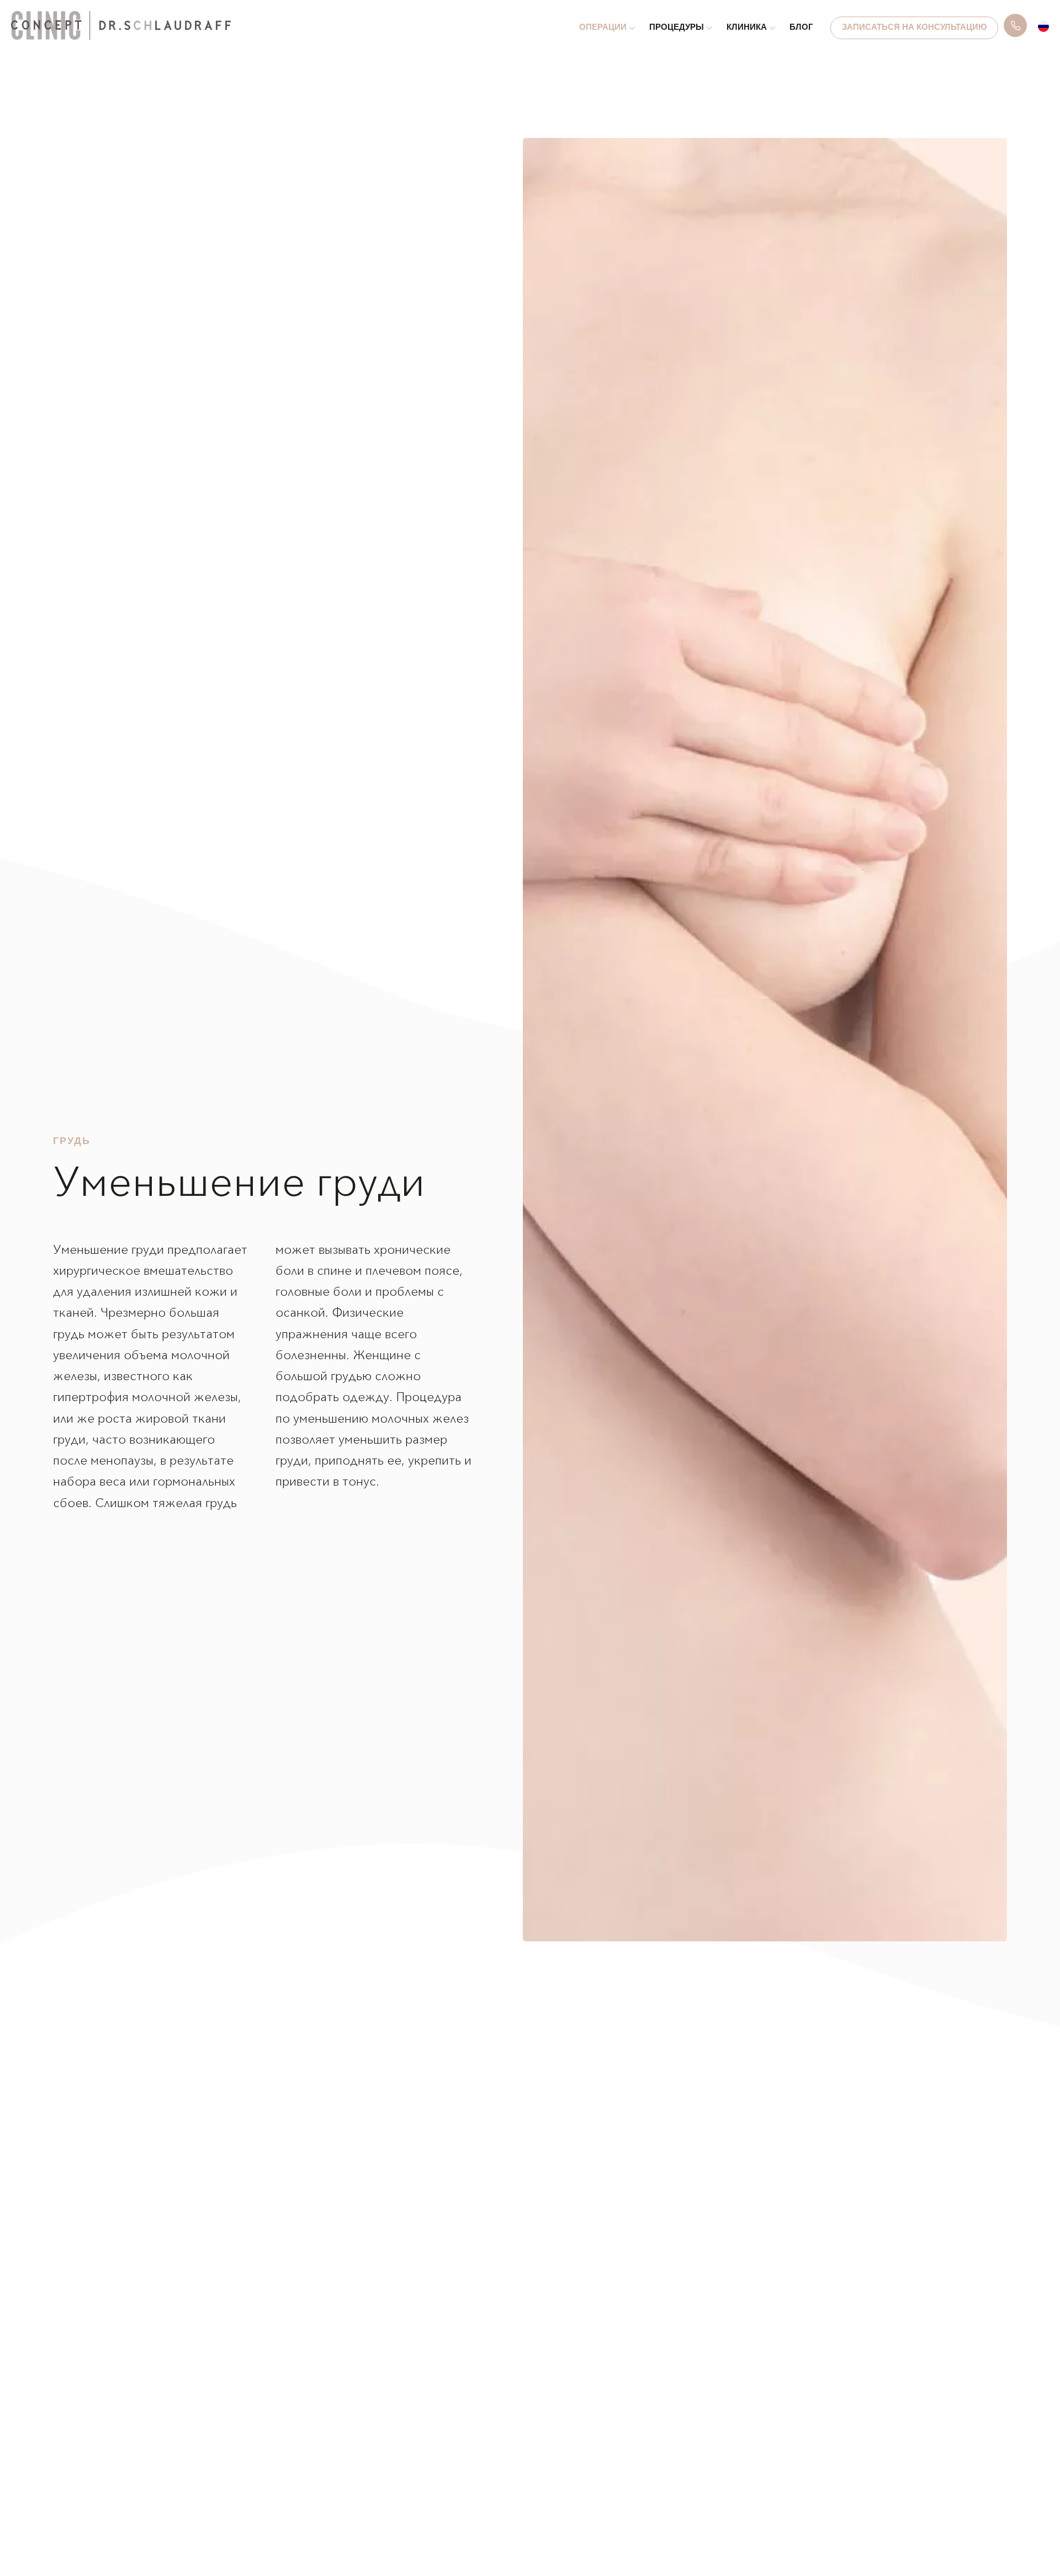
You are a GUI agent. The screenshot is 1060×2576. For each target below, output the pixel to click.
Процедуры (677, 28)
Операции (603, 28)
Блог (801, 28)
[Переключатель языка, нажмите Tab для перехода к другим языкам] (1043, 26)
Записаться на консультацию (914, 28)
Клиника (747, 28)
